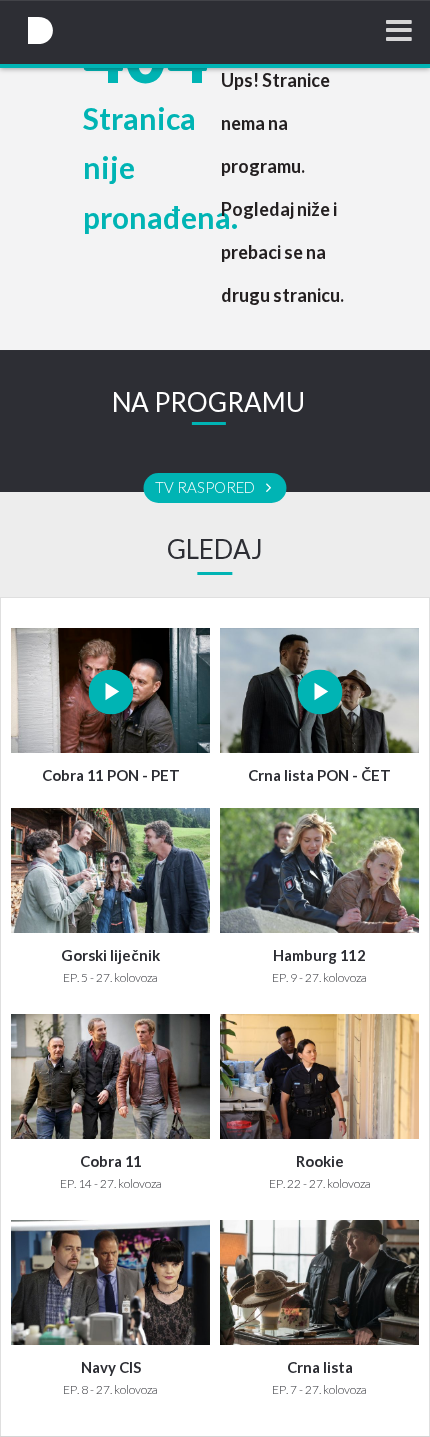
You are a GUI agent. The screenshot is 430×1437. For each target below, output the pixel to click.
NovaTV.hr (40, 31)
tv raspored (206, 488)
